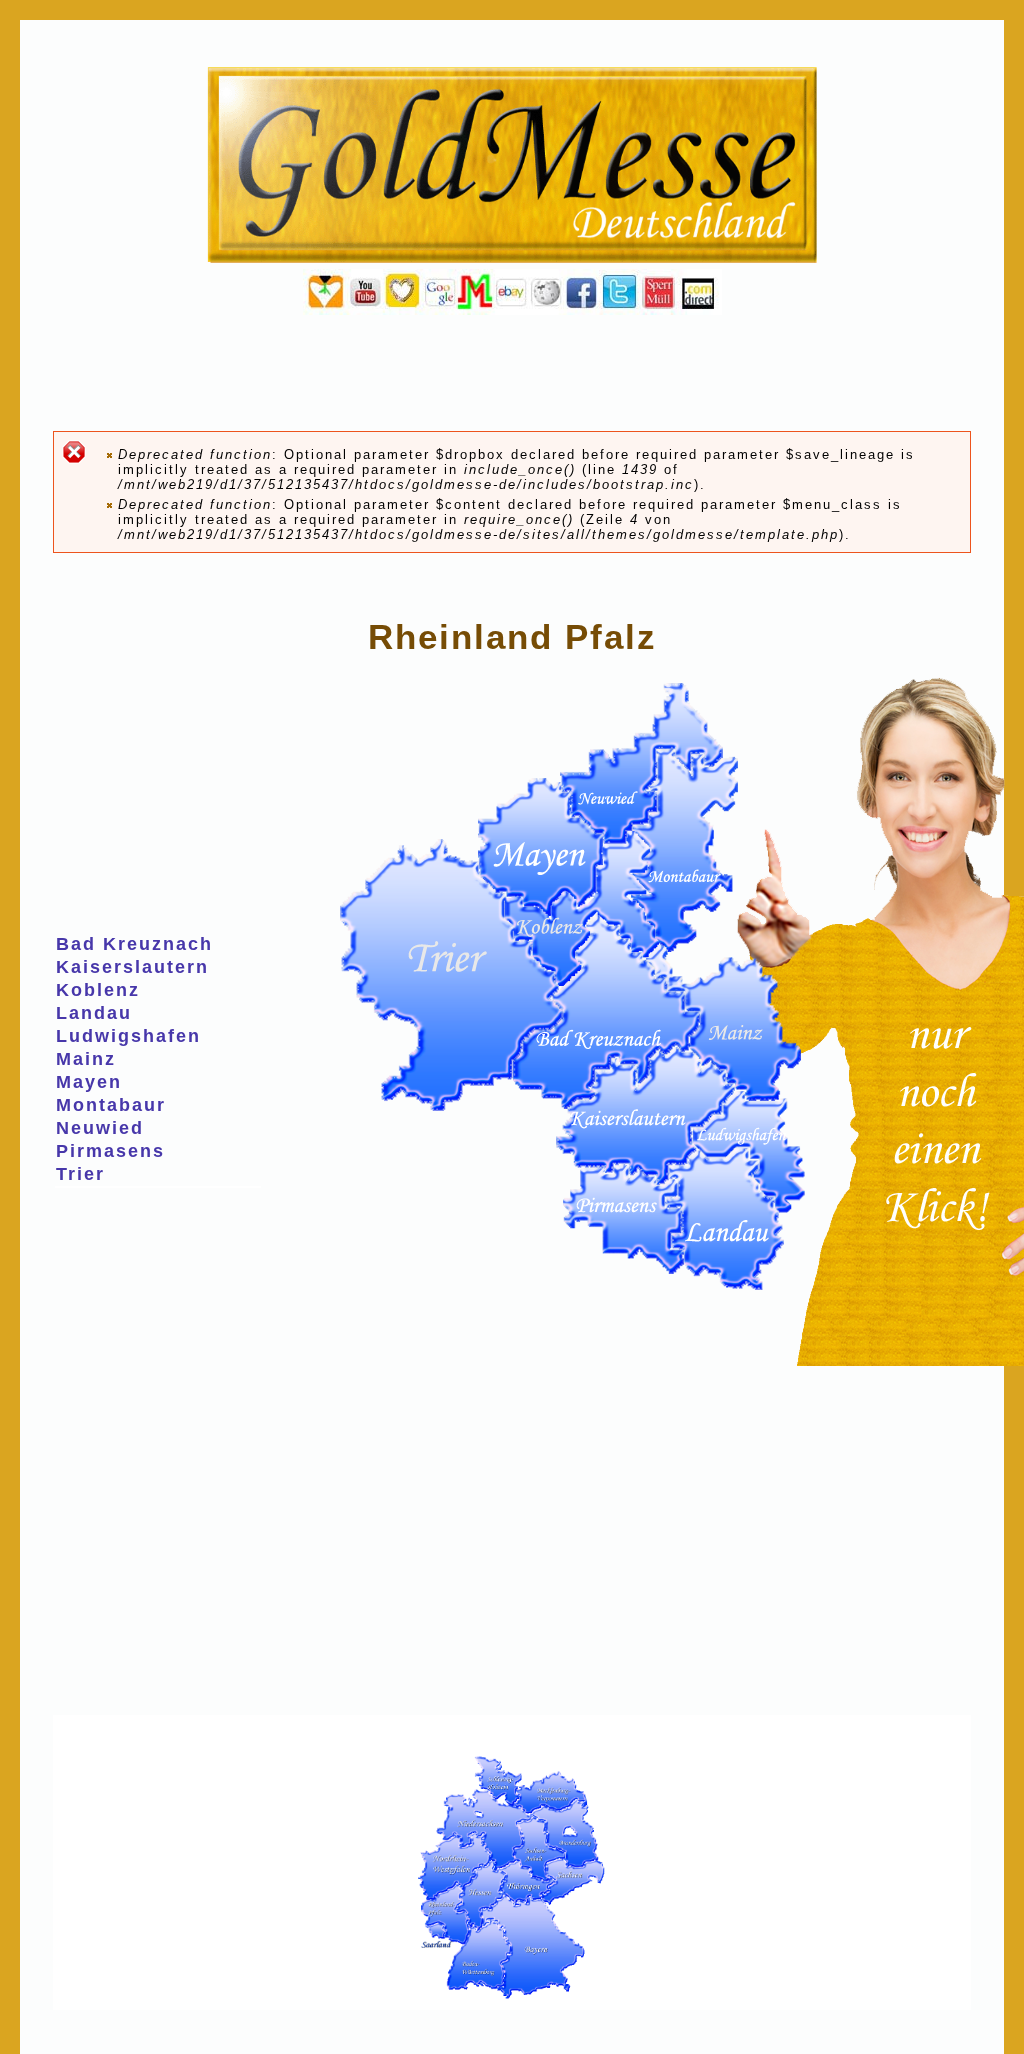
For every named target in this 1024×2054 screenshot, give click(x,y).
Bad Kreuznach (134, 944)
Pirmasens (110, 1151)
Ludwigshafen (128, 1036)
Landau (94, 1013)
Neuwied (100, 1128)
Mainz (86, 1059)
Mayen (89, 1082)
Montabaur (111, 1105)
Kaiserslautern (132, 967)
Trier (80, 1174)
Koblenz (98, 990)
